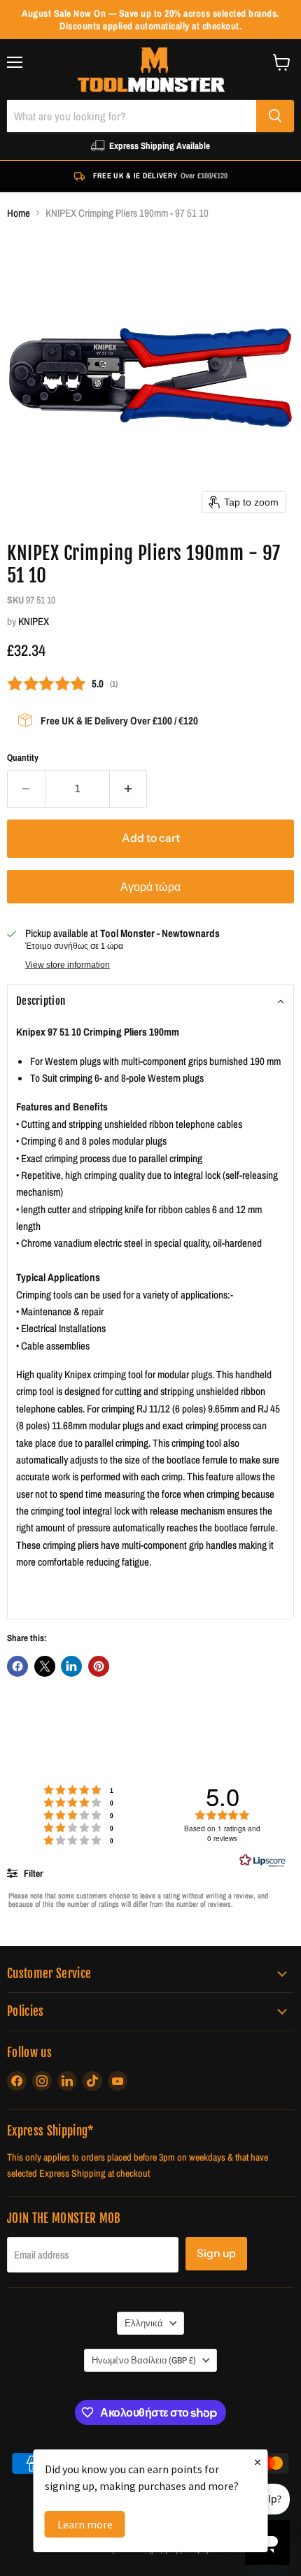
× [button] (258, 2462)
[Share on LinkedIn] (71, 1666)
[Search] (275, 116)
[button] (150, 1001)
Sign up (216, 2253)
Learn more (85, 2524)
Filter (32, 1873)
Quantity (23, 758)
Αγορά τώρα (150, 887)
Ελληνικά (144, 2323)
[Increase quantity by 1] (129, 789)
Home (19, 213)
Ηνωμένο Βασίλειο (144, 2360)
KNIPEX (34, 621)
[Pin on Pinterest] (99, 1666)
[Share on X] (45, 1666)
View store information (68, 965)
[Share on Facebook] (17, 1666)
